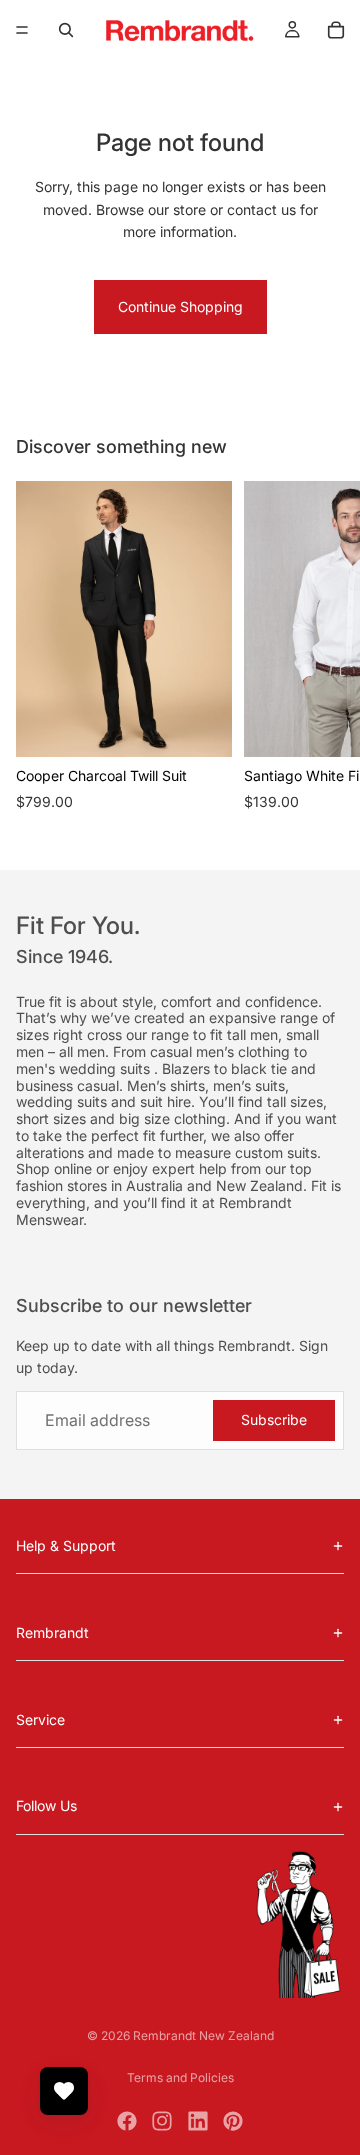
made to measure (176, 1152)
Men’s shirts (166, 1085)
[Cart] (336, 30)
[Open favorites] (64, 2091)
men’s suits (249, 1085)
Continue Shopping (180, 306)
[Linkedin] (198, 2121)
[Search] (66, 30)
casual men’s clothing (222, 1051)
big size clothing (172, 1118)
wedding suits (106, 1068)
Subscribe (274, 1419)
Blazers (188, 1068)
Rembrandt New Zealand (203, 2035)
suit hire (165, 1101)
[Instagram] (162, 2121)
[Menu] (22, 30)
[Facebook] (127, 2121)
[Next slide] (322, 658)
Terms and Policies (180, 2077)
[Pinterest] (233, 2121)
